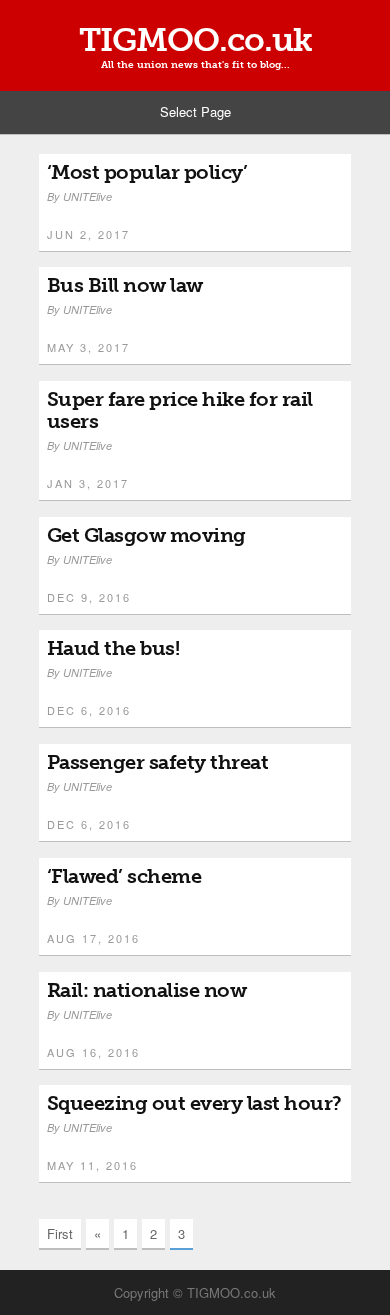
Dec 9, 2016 (89, 597)
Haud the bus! (113, 648)
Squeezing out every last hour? (194, 1103)
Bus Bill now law (125, 285)
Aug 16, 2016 (93, 1052)
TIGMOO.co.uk (195, 40)
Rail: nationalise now (147, 990)
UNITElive (87, 196)
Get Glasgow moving (146, 535)
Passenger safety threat (158, 762)
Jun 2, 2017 (88, 234)
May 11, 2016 (92, 1165)
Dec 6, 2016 (89, 710)
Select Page (195, 111)
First (60, 1233)
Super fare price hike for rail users (180, 410)
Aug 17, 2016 (93, 938)
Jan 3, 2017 (88, 483)
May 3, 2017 (88, 347)
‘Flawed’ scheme (124, 876)
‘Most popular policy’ (147, 172)
